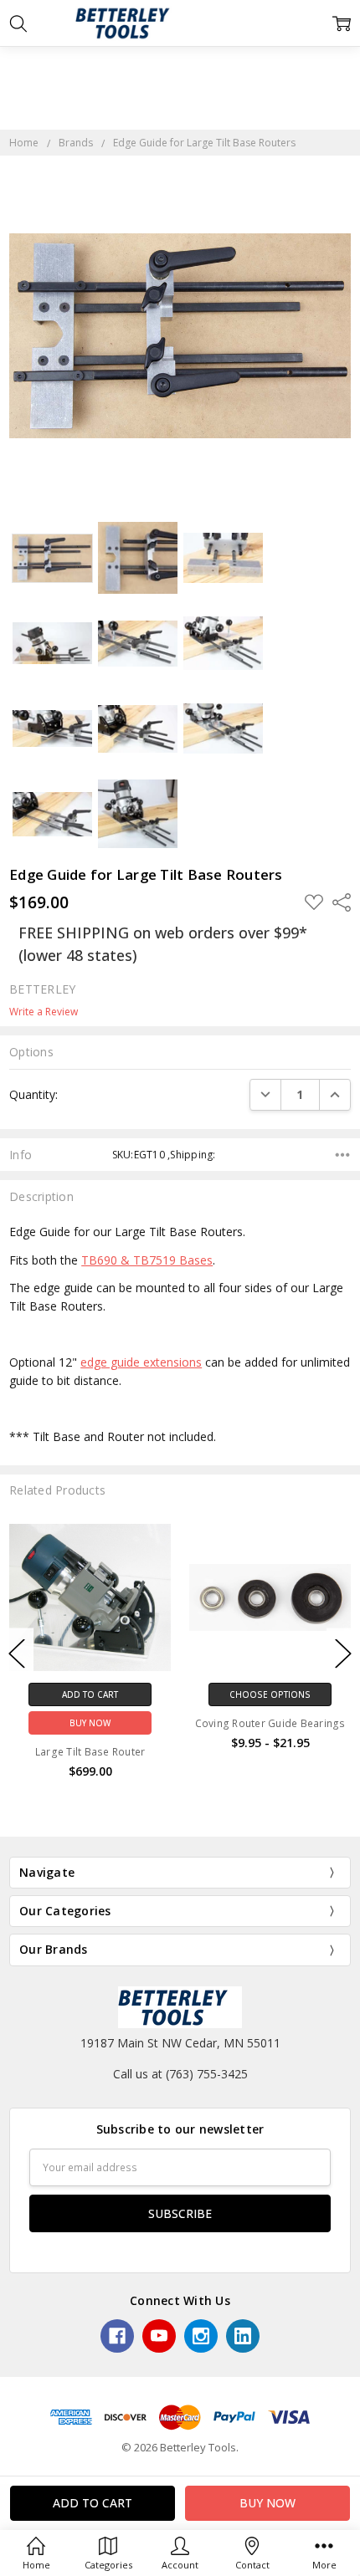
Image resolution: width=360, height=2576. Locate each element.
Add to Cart (90, 1694)
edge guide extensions (141, 1362)
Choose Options (270, 1694)
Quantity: (33, 1094)
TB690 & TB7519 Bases (147, 1260)
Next (343, 1653)
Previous (17, 1653)
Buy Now (90, 1723)
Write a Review (44, 1012)
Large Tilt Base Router (90, 1752)
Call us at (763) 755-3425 (180, 2074)
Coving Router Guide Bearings (270, 1723)
